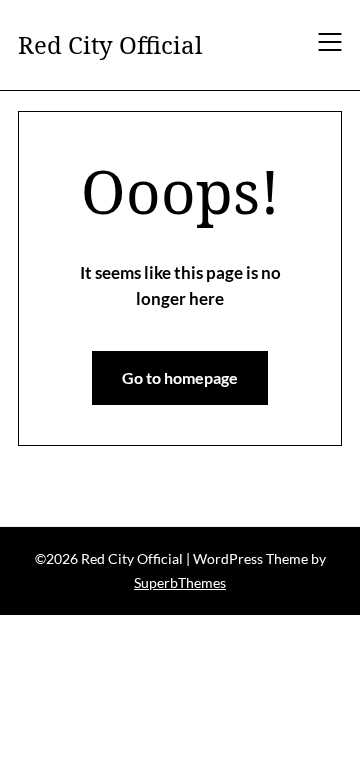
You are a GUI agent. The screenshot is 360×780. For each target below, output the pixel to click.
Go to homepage (180, 377)
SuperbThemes (180, 582)
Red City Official (110, 44)
